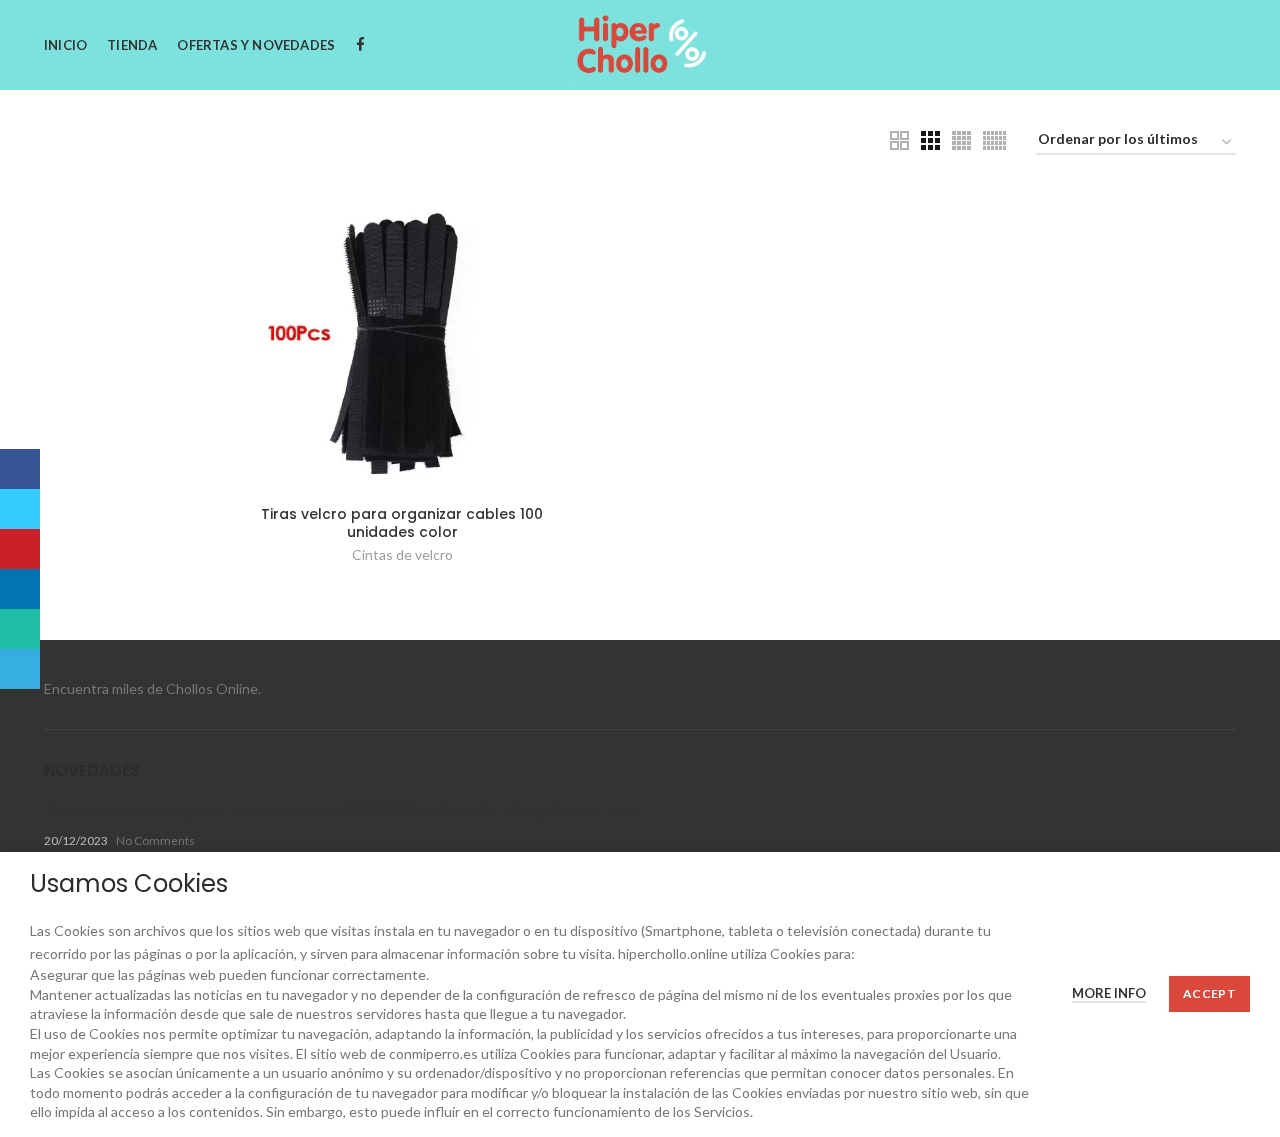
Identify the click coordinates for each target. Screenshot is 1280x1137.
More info (1109, 993)
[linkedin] (20, 589)
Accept (1209, 993)
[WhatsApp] (20, 629)
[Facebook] (20, 469)
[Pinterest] (20, 549)
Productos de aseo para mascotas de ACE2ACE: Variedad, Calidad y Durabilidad (340, 811)
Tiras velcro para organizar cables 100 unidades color (402, 523)
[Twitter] (20, 509)
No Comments (155, 840)
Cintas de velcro (402, 554)
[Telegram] (20, 669)
